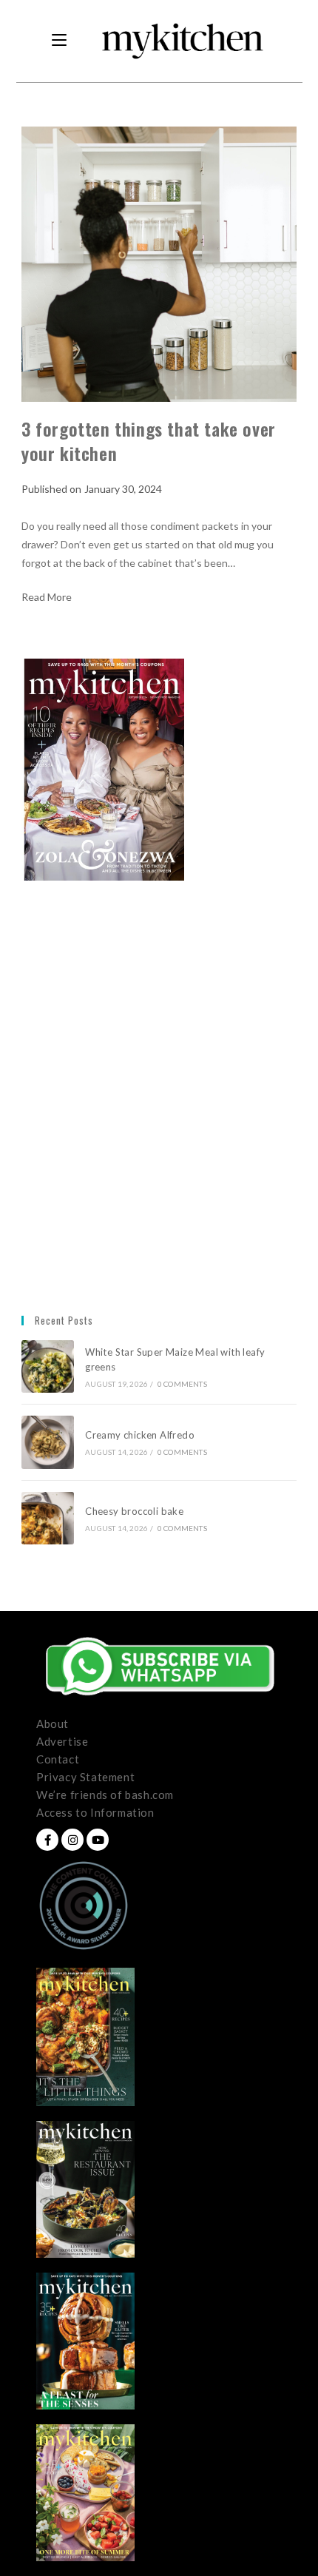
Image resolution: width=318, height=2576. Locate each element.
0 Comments (182, 1384)
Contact (58, 1759)
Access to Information (95, 1812)
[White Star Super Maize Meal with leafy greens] (48, 1366)
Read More (47, 597)
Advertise (62, 1741)
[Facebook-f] (47, 1840)
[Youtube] (98, 1840)
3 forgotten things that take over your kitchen (149, 441)
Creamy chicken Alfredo (141, 1435)
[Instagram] (72, 1840)
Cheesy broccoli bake (137, 1511)
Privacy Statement (85, 1777)
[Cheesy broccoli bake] (48, 1518)
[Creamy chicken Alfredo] (48, 1442)
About (53, 1724)
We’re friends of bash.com (105, 1795)
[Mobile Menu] (59, 41)
